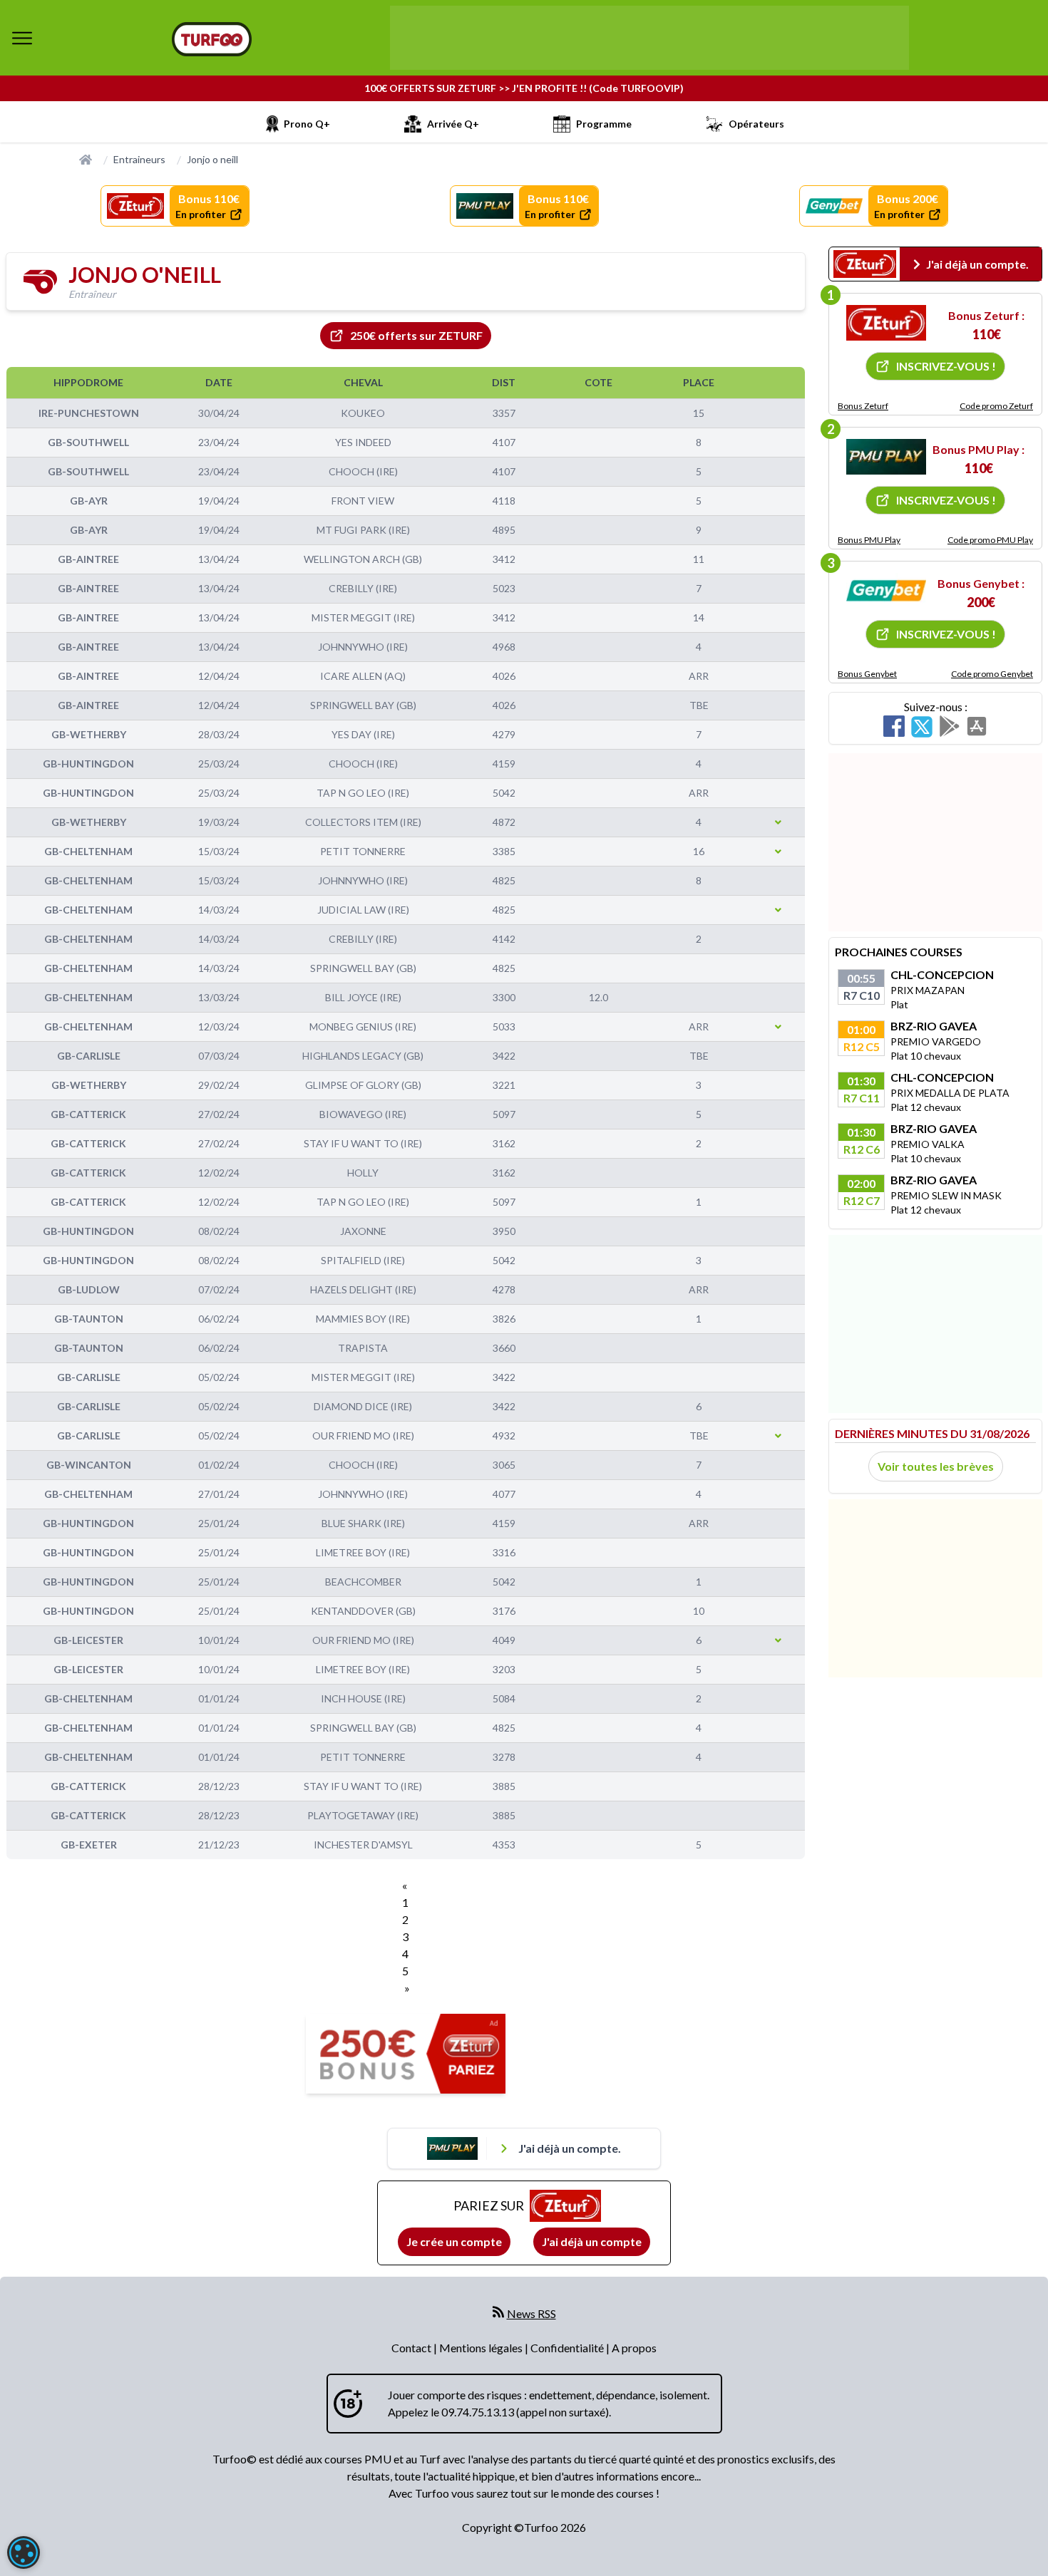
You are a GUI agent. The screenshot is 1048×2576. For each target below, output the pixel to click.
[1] (886, 323)
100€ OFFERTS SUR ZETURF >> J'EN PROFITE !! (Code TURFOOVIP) (524, 88)
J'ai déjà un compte (592, 2241)
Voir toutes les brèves (936, 1466)
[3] (886, 591)
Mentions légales (482, 2348)
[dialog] (24, 2552)
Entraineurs (139, 159)
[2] (886, 457)
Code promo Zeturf (996, 406)
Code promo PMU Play (990, 540)
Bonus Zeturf (863, 406)
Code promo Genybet (992, 674)
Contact (412, 2348)
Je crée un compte (454, 2241)
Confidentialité (568, 2348)
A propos (634, 2348)
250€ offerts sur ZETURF (416, 335)
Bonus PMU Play (869, 540)
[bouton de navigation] (22, 38)
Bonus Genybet (867, 674)
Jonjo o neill (212, 159)
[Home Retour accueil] (212, 39)
